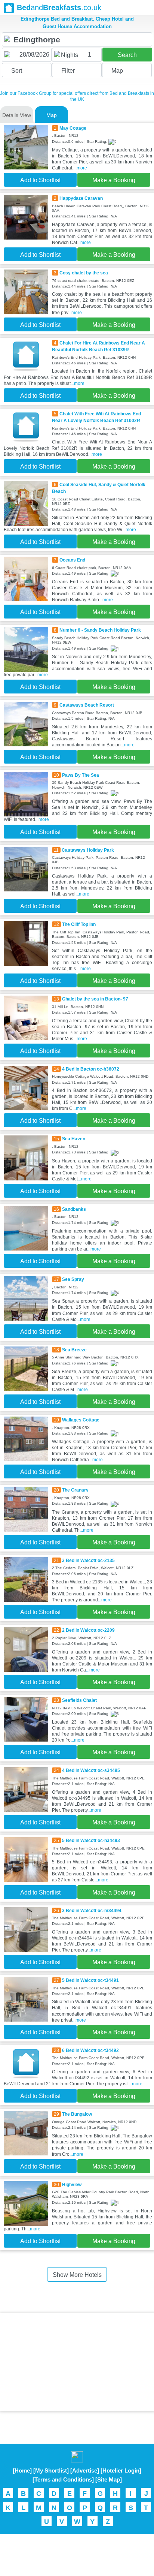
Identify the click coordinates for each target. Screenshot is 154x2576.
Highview (72, 2185)
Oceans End (72, 560)
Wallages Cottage (81, 1420)
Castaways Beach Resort (87, 705)
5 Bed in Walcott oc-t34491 (90, 1980)
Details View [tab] (17, 115)
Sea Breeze (74, 1350)
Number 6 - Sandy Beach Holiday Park (100, 630)
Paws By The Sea (81, 775)
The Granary (75, 1490)
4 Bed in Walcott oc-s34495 (91, 1770)
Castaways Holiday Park (88, 850)
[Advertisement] (77, 2362)
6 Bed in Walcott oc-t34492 (90, 2050)
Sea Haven (74, 1139)
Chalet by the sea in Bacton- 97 (95, 999)
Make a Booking (114, 180)
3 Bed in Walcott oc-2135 (88, 1561)
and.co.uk (59, 7)
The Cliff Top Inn (79, 924)
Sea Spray (73, 1279)
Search (127, 55)
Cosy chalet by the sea (84, 273)
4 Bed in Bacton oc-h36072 (91, 1069)
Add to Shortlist (40, 180)
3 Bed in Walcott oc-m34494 (92, 1911)
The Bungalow (77, 2114)
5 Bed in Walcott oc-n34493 (91, 1841)
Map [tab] (52, 115)
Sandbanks (74, 1209)
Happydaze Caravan (81, 198)
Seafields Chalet (79, 1700)
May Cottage (73, 128)
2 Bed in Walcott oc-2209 (88, 1630)
